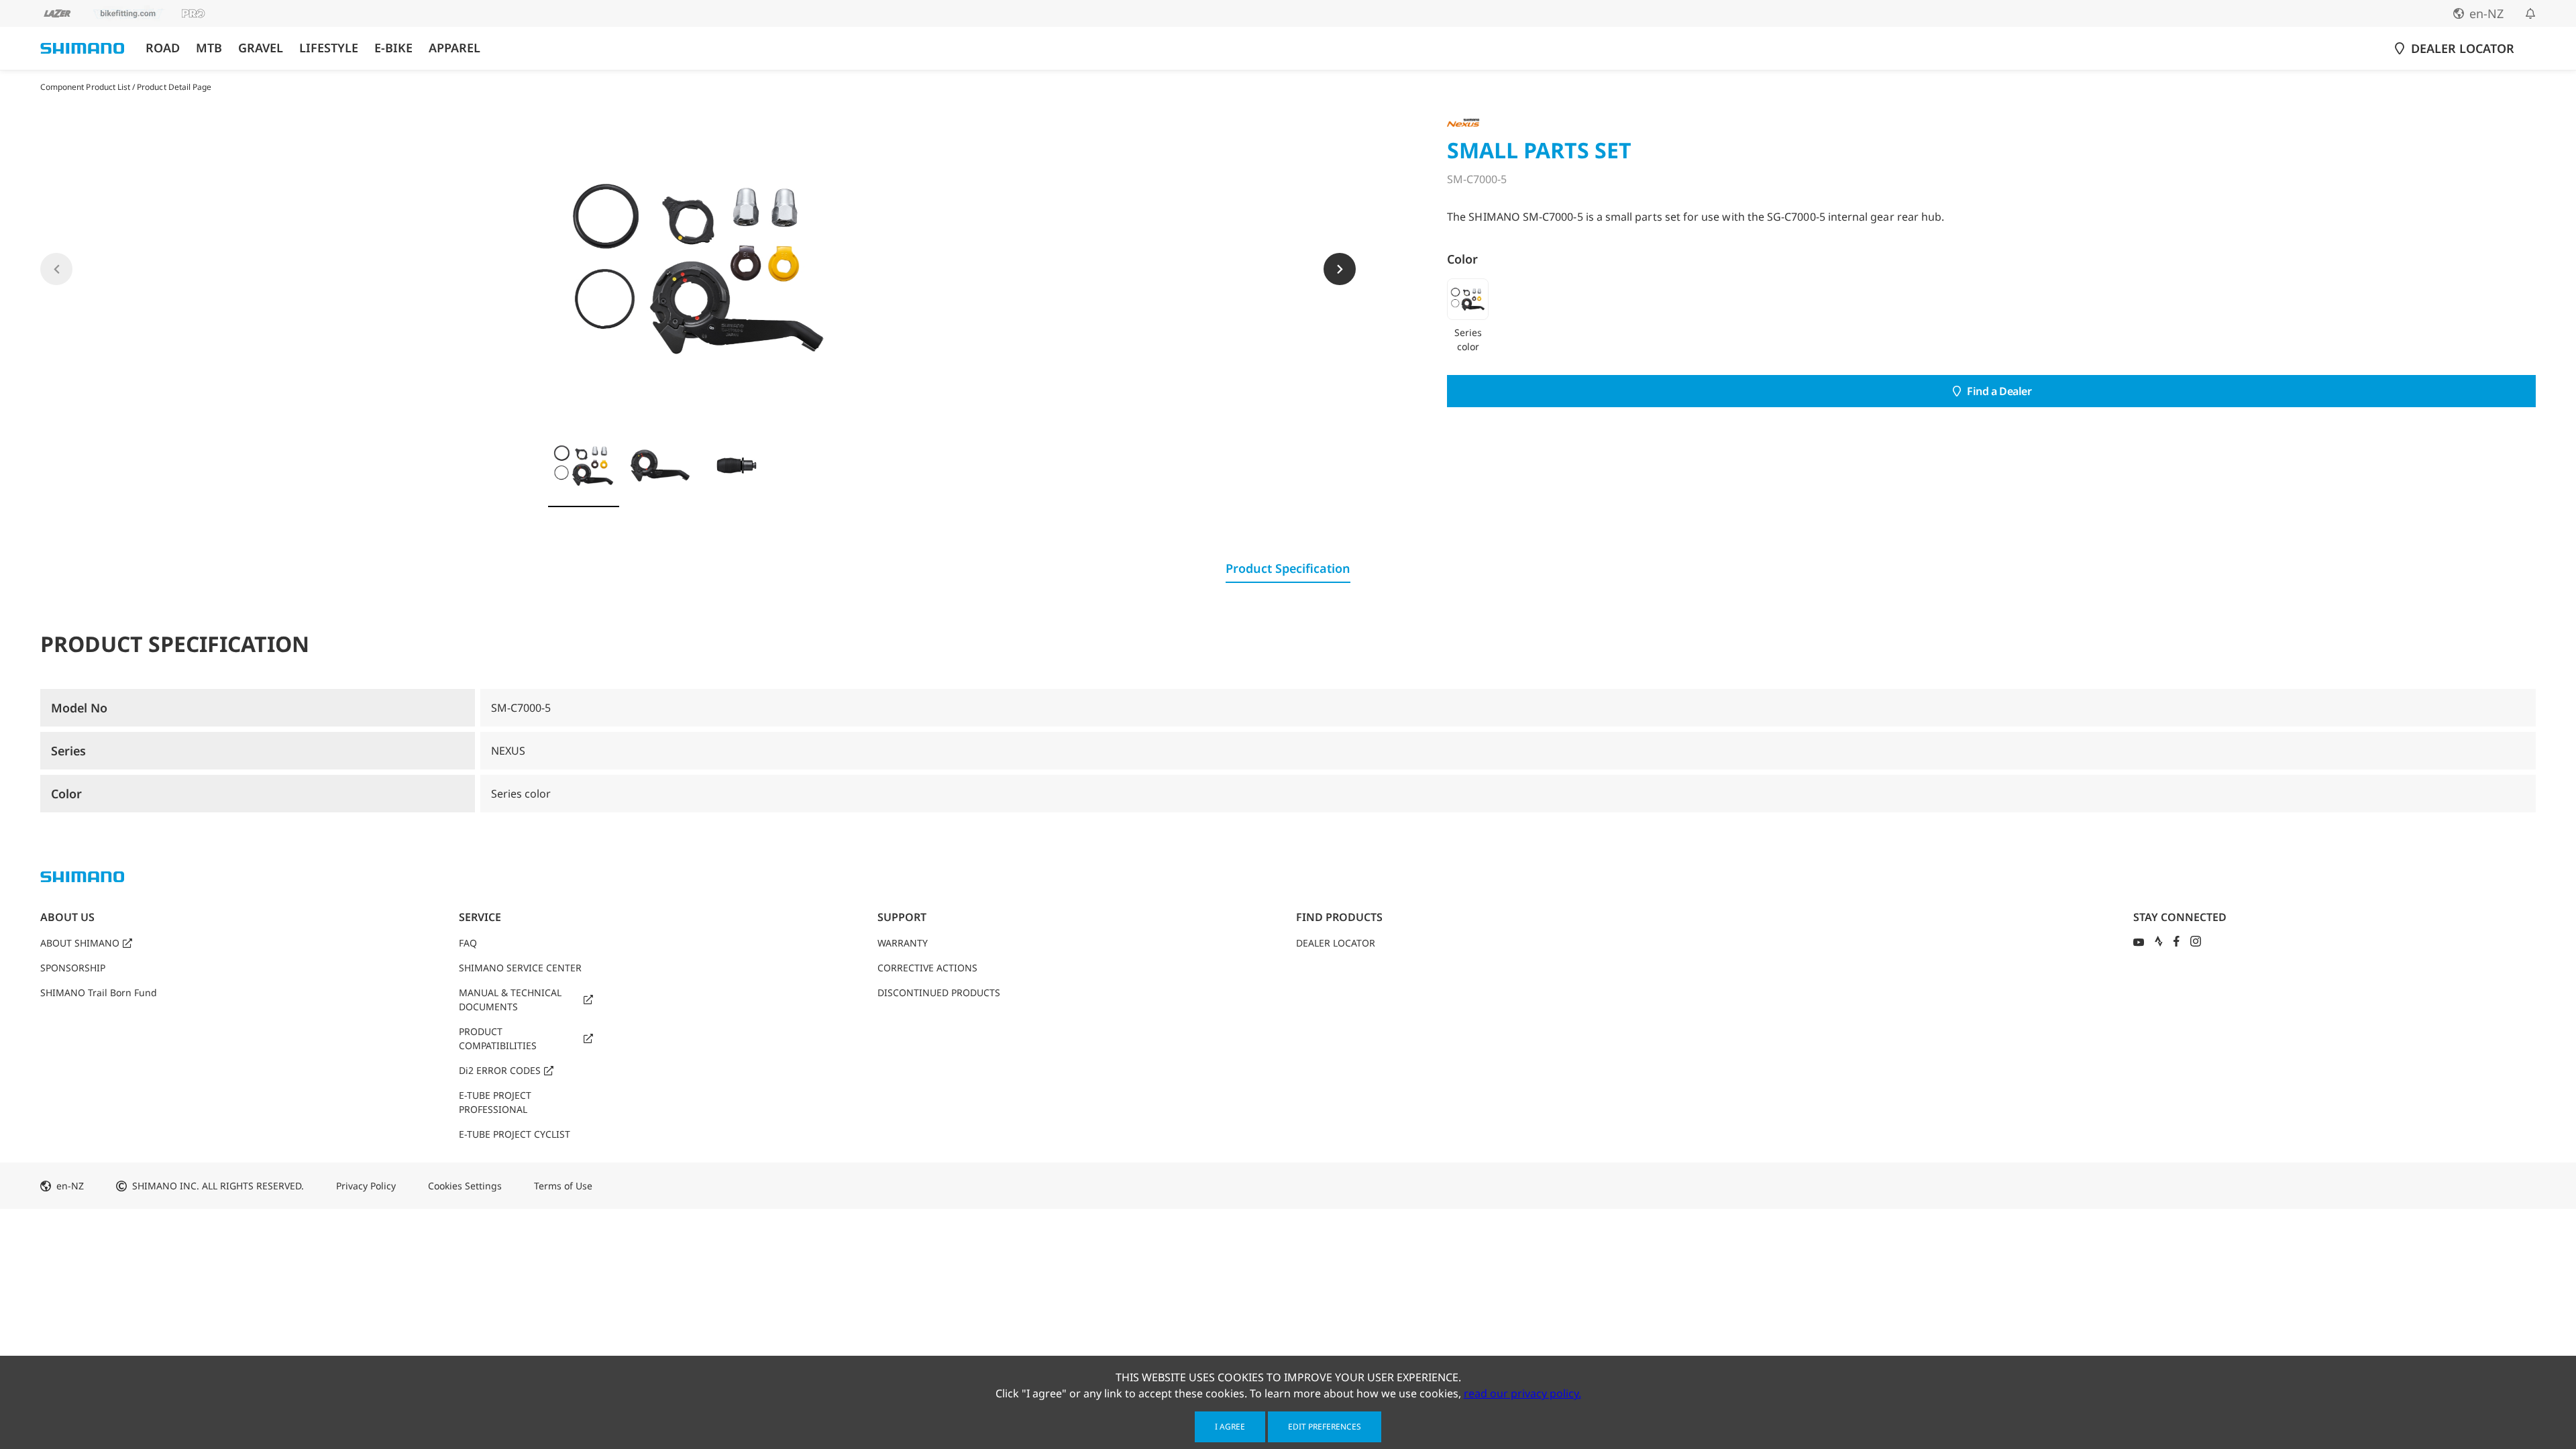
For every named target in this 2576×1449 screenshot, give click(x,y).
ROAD (163, 48)
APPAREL (454, 48)
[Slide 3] (737, 466)
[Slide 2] (660, 466)
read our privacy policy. (1522, 1393)
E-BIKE (393, 48)
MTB (209, 48)
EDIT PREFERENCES (1325, 1427)
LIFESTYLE (329, 48)
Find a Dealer (1999, 391)
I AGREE (1230, 1427)
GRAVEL (261, 48)
